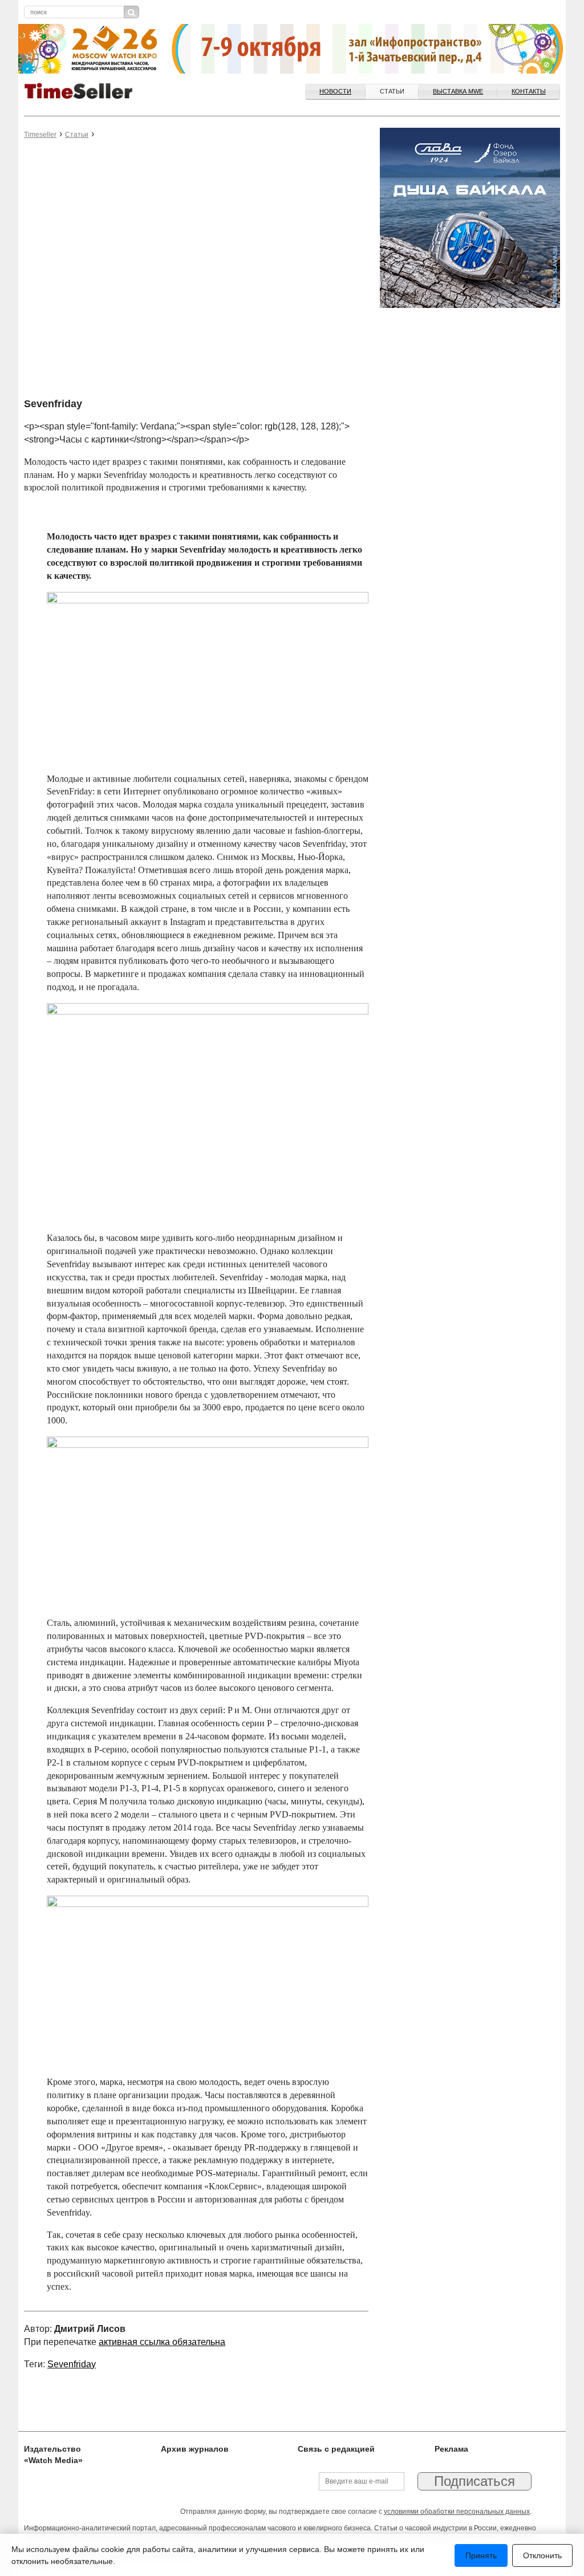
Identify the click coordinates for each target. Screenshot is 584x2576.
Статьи (392, 91)
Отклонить (542, 2555)
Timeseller (40, 135)
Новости (335, 91)
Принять (481, 2555)
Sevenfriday (72, 2364)
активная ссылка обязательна (162, 2342)
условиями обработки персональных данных (457, 2512)
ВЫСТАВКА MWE (458, 91)
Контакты (529, 91)
